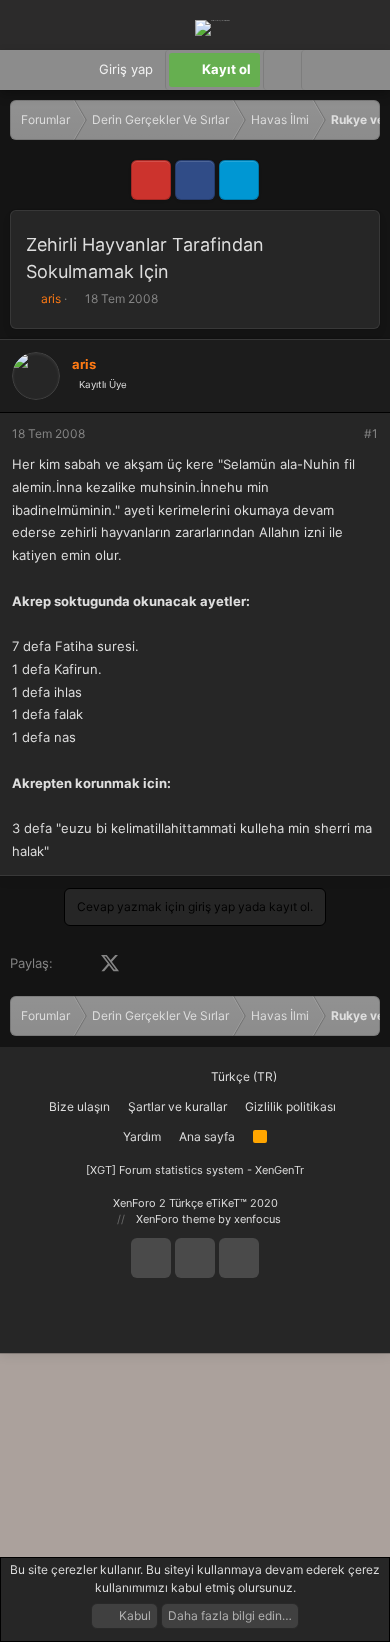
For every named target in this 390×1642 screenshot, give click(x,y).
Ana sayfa (207, 1136)
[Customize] (282, 70)
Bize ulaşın (79, 1106)
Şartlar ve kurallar (177, 1106)
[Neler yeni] (359, 70)
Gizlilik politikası (290, 1106)
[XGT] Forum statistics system (195, 1170)
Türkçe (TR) (242, 1076)
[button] (320, 70)
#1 (371, 433)
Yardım (142, 1136)
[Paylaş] (344, 434)
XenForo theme (175, 1219)
